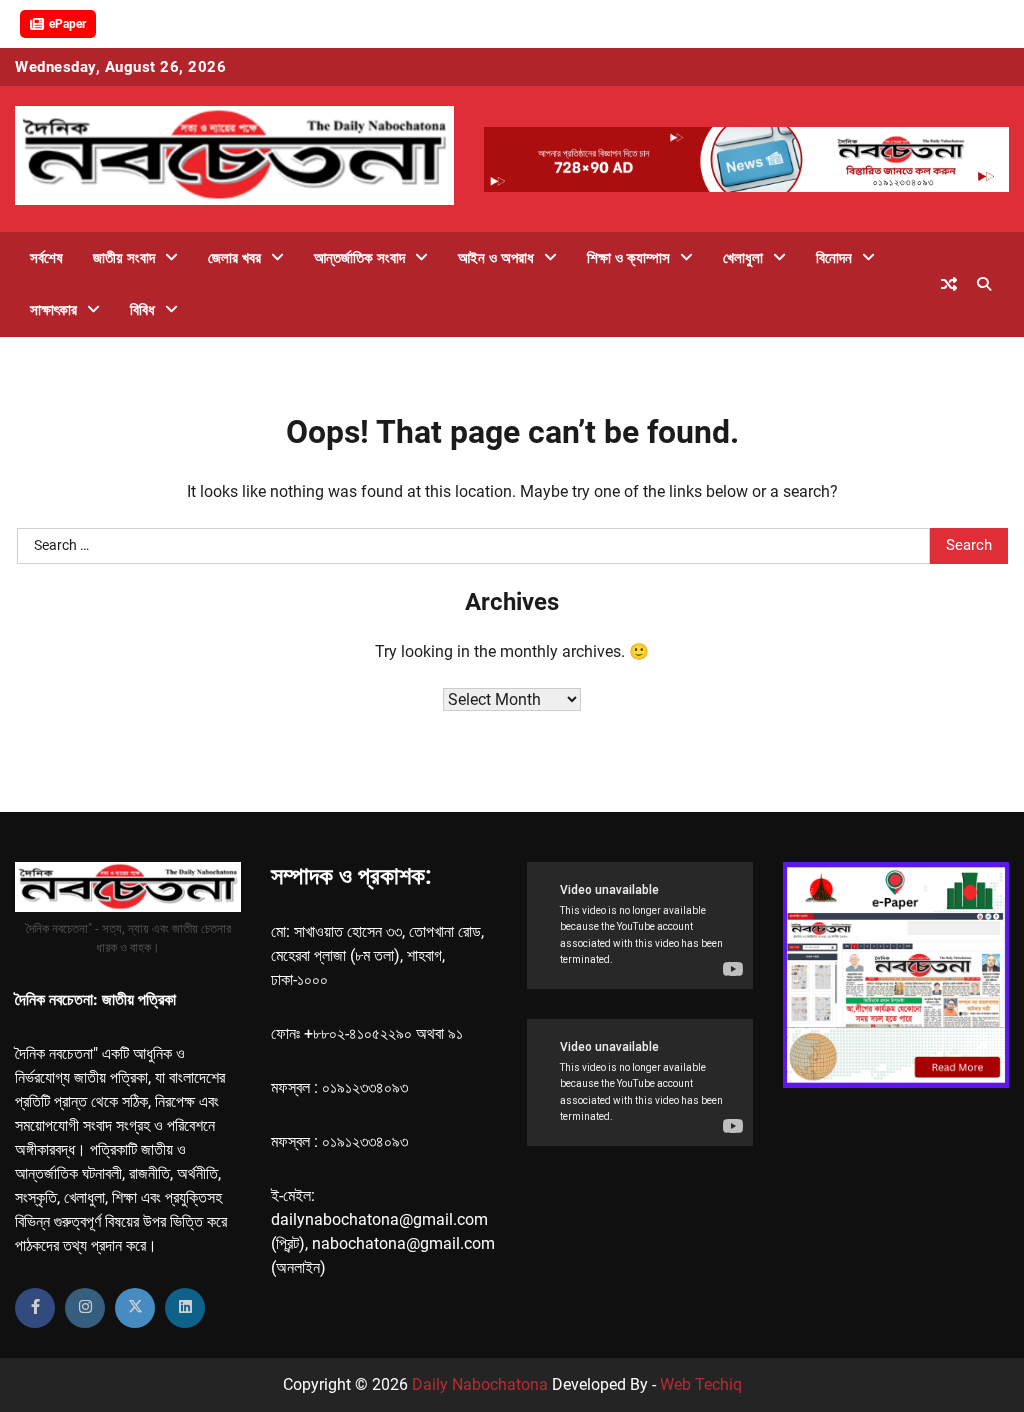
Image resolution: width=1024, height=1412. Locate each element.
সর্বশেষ (46, 258)
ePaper (67, 24)
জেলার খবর (234, 258)
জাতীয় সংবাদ (124, 258)
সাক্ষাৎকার (53, 310)
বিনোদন (834, 258)
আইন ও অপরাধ (496, 258)
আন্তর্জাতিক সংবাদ (359, 258)
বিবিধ (142, 310)
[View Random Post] (949, 284)
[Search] (984, 284)
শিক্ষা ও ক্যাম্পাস (628, 258)
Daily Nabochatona (480, 1384)
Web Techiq (701, 1384)
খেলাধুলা (743, 258)
